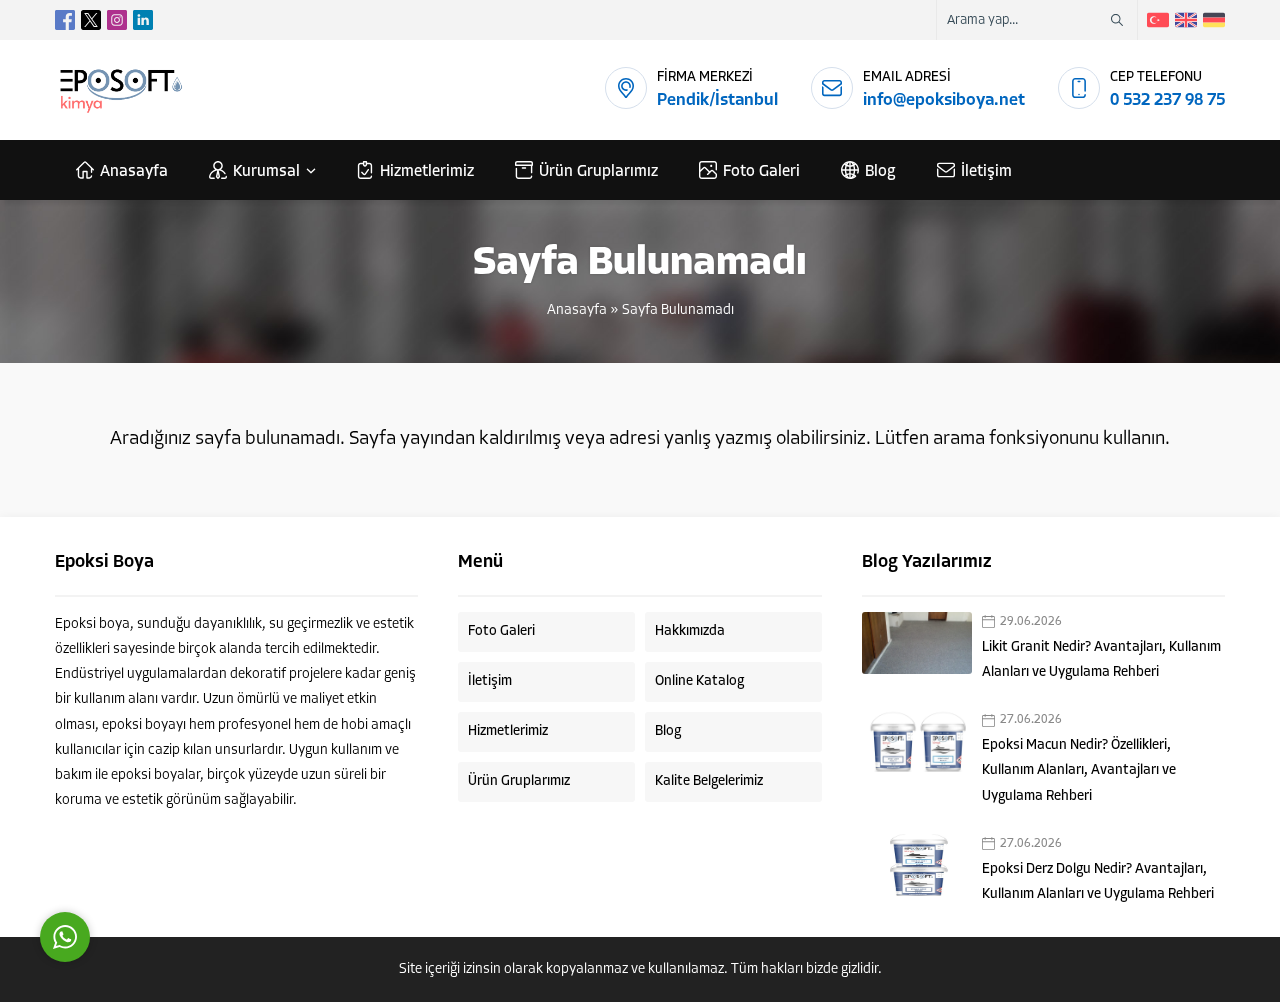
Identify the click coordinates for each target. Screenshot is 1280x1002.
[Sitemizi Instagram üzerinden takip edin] (117, 20)
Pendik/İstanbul (717, 100)
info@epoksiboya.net (944, 100)
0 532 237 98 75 (1167, 100)
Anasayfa (577, 310)
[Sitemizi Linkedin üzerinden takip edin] (143, 20)
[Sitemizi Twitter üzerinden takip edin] (91, 20)
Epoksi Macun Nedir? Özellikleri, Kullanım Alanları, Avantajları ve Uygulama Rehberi (1079, 770)
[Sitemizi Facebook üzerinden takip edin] (65, 20)
